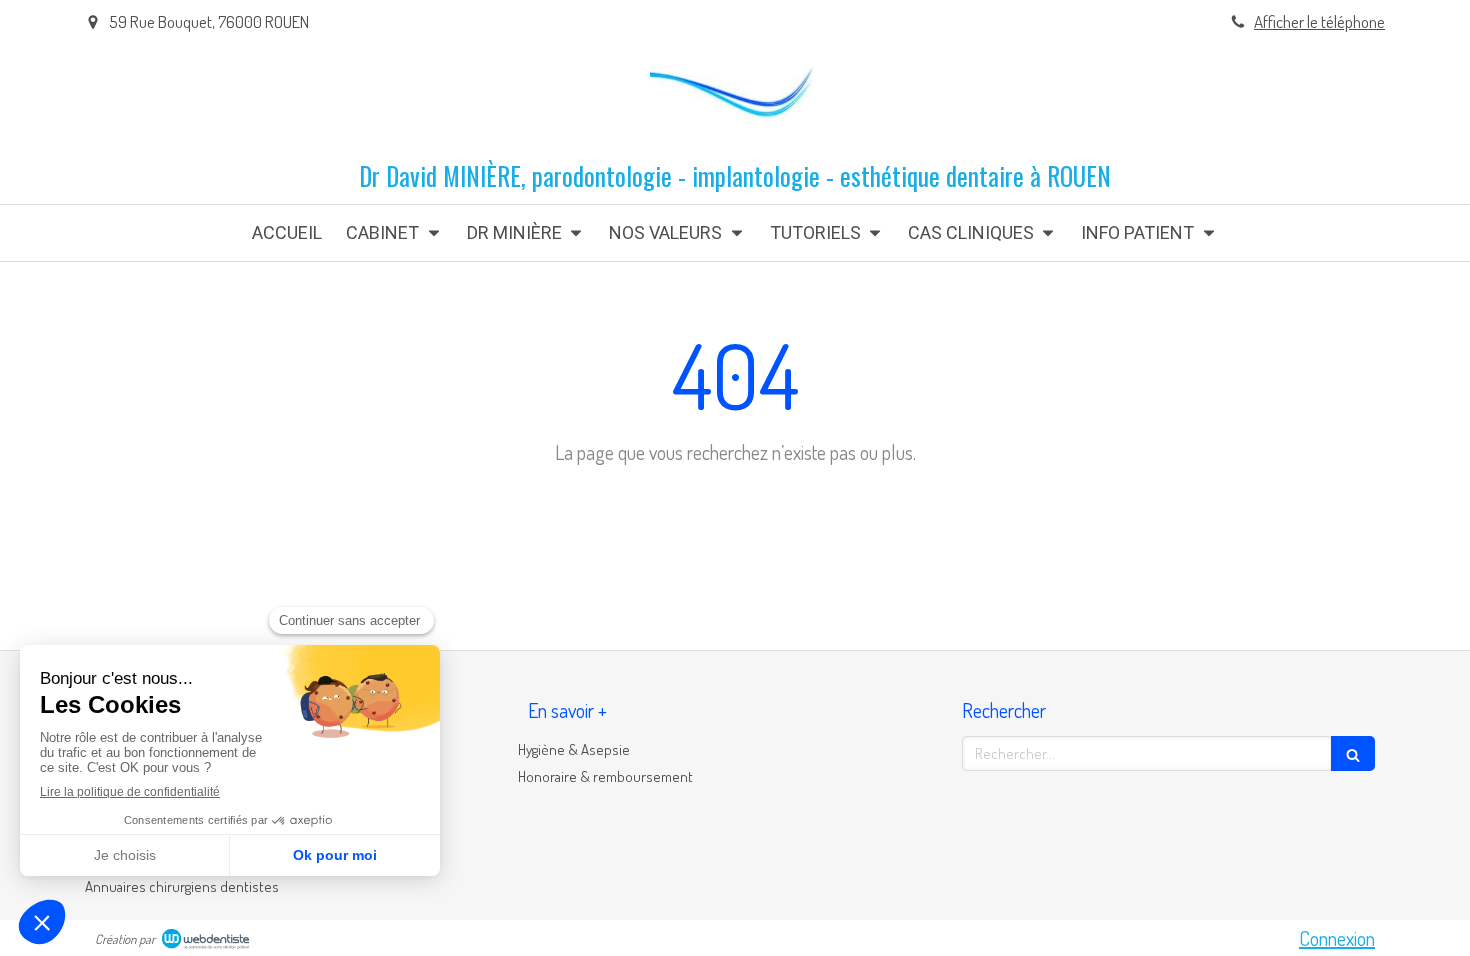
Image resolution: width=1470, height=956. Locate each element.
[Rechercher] (1353, 753)
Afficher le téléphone (1319, 21)
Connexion (1337, 938)
